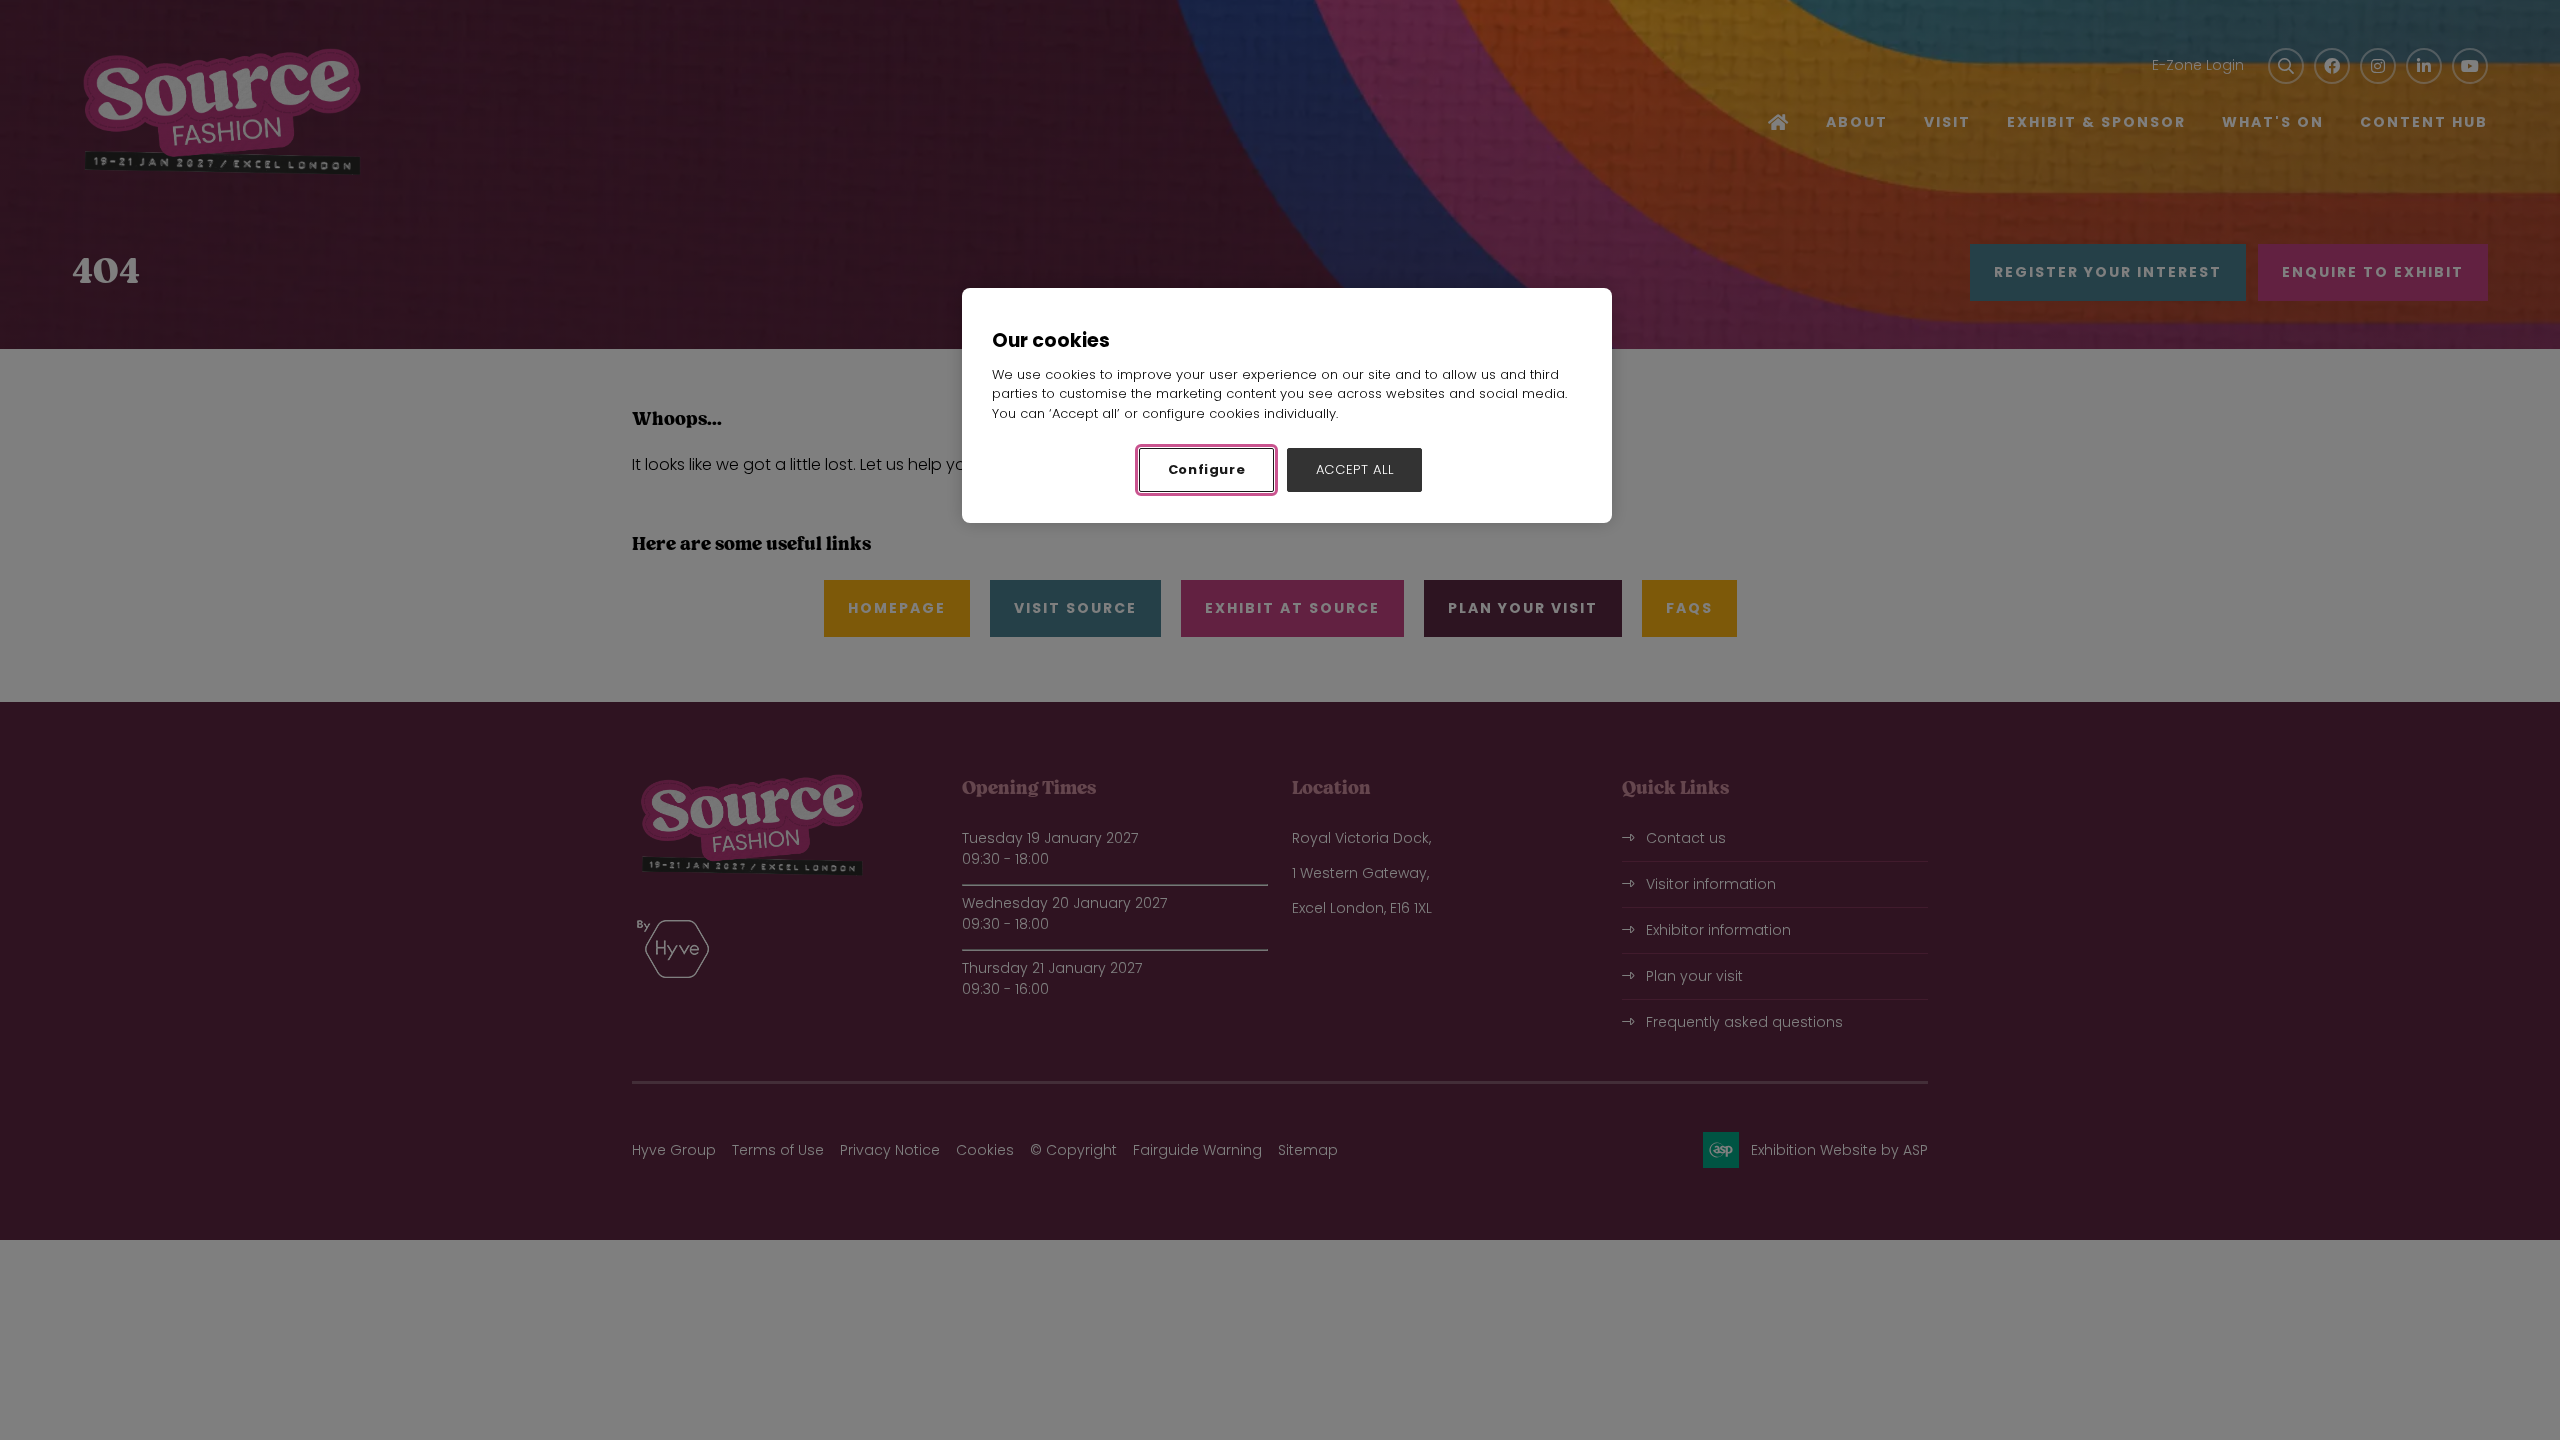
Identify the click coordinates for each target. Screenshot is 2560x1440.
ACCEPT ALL (1355, 469)
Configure (1207, 469)
